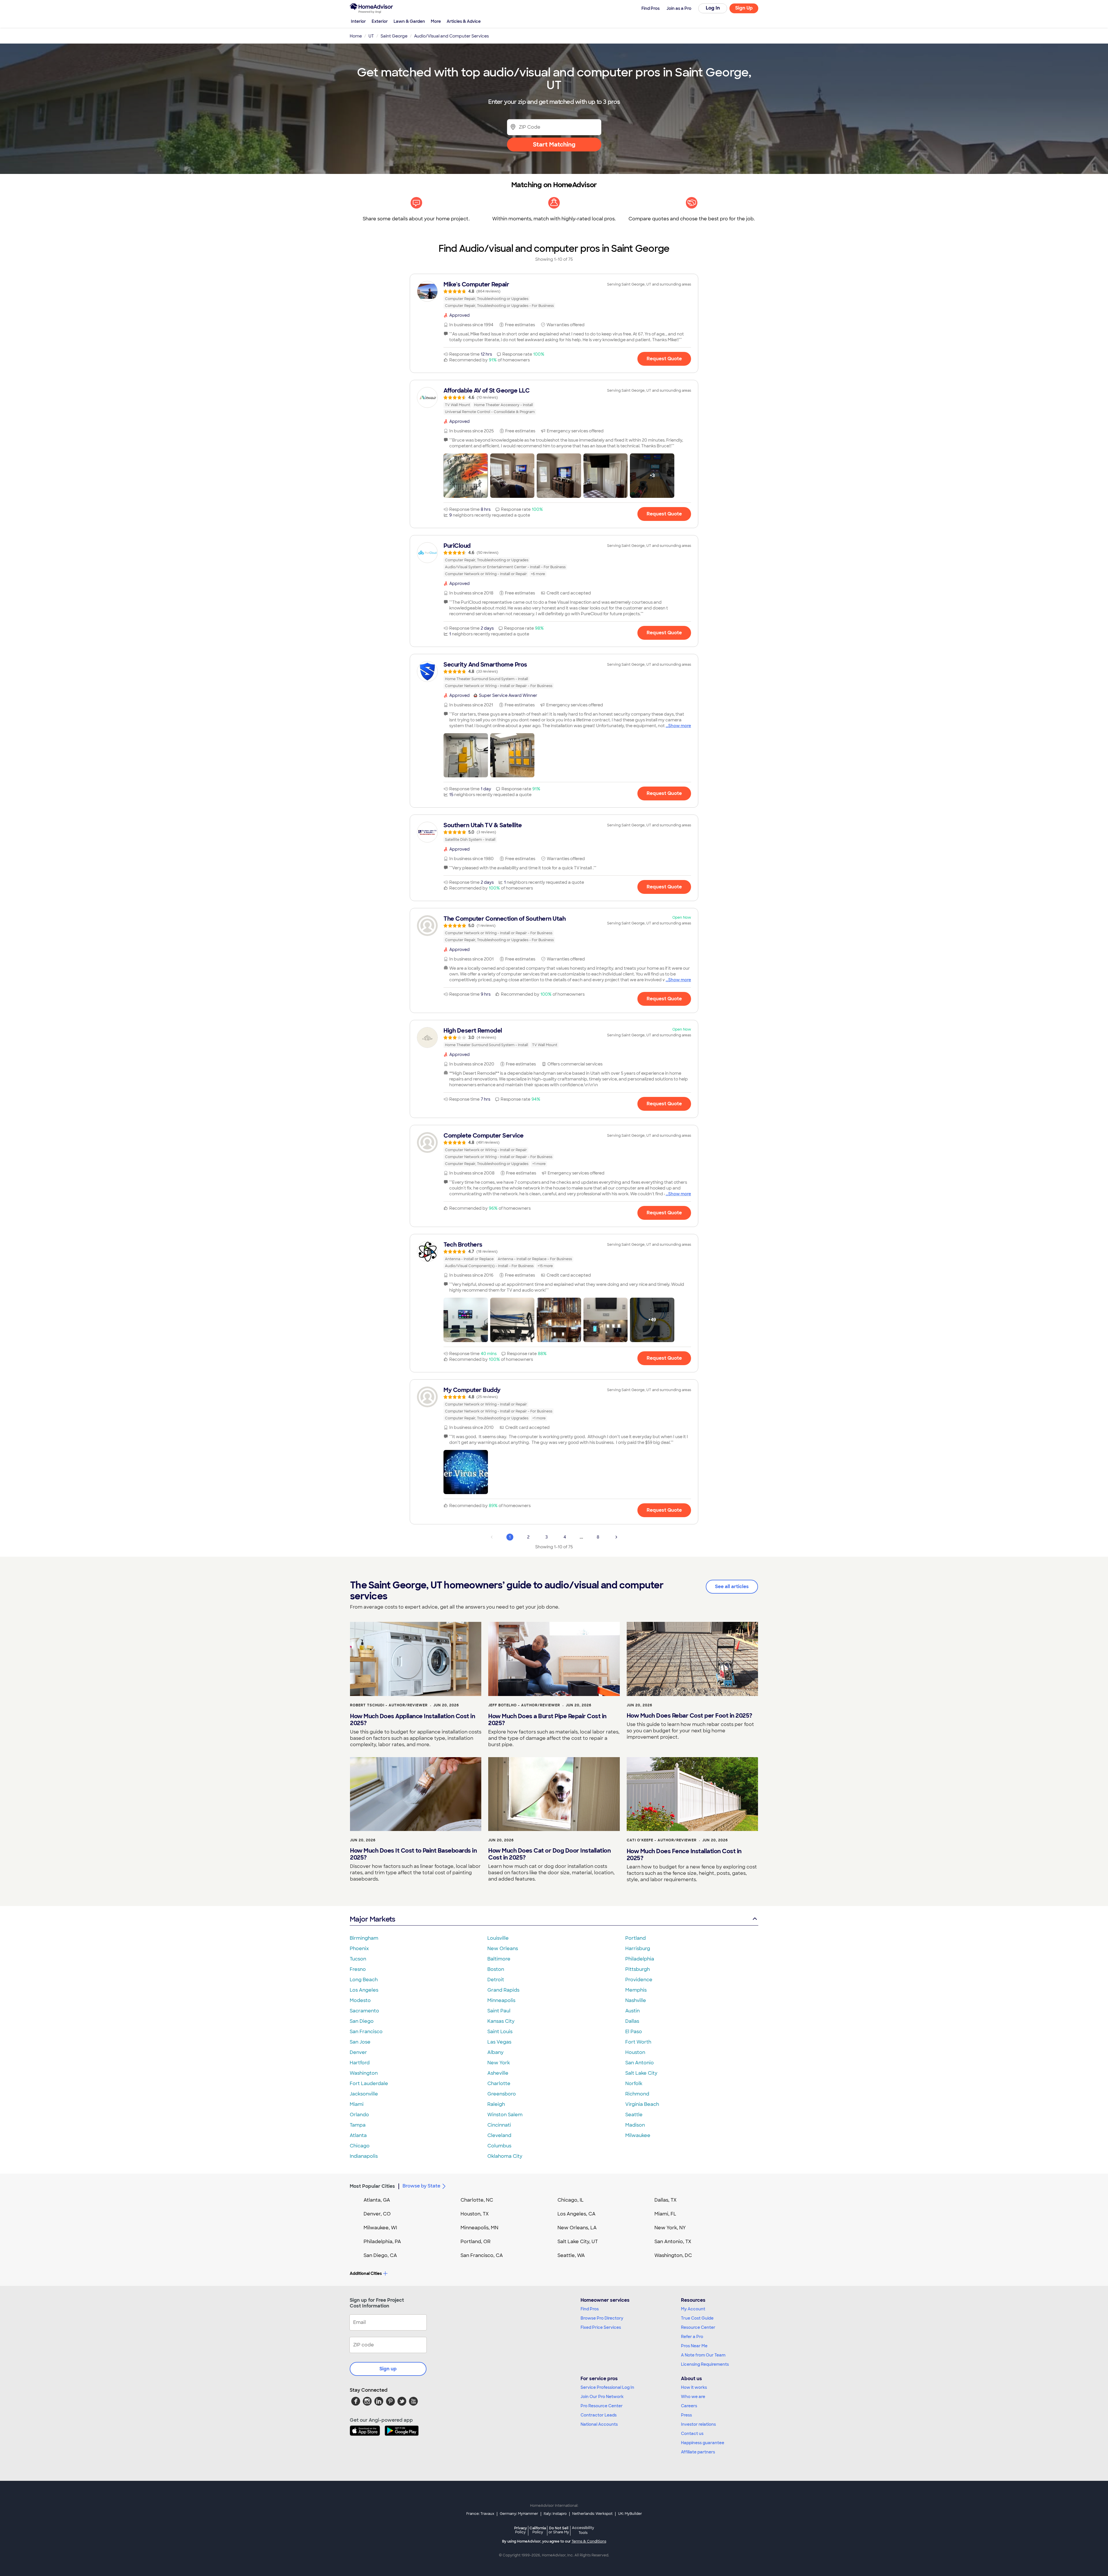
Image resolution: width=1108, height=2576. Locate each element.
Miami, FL (665, 2214)
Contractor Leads (599, 2415)
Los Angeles (364, 1990)
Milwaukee (638, 2135)
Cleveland (499, 2135)
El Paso (634, 2032)
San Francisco (366, 2032)
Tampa (358, 2125)
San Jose (360, 2042)
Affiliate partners (698, 2452)
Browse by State (421, 2186)
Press (686, 2415)
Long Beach (364, 1980)
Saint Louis (500, 2032)
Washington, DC (673, 2255)
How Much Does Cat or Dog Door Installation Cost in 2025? (549, 1854)
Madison (635, 2125)
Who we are (693, 2397)
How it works (694, 2387)
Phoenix (359, 1949)
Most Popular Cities (372, 2186)
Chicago (360, 2146)
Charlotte (499, 2083)
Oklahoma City (505, 2156)
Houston (635, 2052)
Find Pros (590, 2309)
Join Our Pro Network (602, 2397)
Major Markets (372, 1919)
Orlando (359, 2115)
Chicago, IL (571, 2200)
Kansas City (501, 2021)
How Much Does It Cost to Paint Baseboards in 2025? (413, 1854)
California (538, 2530)
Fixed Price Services (601, 2327)
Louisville (498, 1938)
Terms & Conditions (589, 2541)
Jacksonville (364, 2094)
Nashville (636, 2000)
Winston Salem (505, 2115)
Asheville (498, 2073)
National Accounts (599, 2424)
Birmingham (364, 1938)
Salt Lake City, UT (578, 2242)
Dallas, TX (666, 2200)
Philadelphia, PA (382, 2242)
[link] (554, 295)
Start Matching (554, 145)
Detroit (496, 1980)
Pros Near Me (694, 2346)
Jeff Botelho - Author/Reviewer (524, 1705)
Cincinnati (499, 2125)
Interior (358, 21)
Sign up (388, 2369)
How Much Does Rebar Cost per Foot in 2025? (689, 1716)
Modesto (360, 2000)
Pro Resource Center (602, 2406)
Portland (636, 1938)
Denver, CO (377, 2214)
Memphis (636, 1990)
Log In (713, 8)
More (436, 21)
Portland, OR (476, 2242)
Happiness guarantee (703, 2443)
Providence (639, 1980)
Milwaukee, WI (380, 2228)
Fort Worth (638, 2042)
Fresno (358, 1969)
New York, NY (670, 2228)
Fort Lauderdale (369, 2083)
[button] (466, 476)
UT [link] (371, 36)
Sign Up (744, 8)
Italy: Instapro (555, 2514)
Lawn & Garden (409, 21)
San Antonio (640, 2063)
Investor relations (698, 2424)
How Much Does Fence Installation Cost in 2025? (684, 1855)
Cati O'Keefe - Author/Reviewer (662, 1840)
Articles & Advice (464, 21)
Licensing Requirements (705, 2364)
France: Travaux (480, 2514)
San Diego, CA (380, 2255)
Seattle (634, 2115)
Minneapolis (501, 2000)
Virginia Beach (642, 2104)
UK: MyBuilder (630, 2514)
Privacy (521, 2530)
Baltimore (499, 1959)
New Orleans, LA (577, 2228)
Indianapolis (364, 2156)
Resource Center (698, 2327)
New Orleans (503, 1949)
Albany (495, 2052)
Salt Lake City (641, 2073)
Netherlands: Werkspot (592, 2514)
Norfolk (634, 2083)
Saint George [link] (394, 36)
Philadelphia (640, 1959)
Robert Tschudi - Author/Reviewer (389, 1705)
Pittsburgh (638, 1969)
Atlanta (358, 2135)
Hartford (360, 2063)
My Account (693, 2309)
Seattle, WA (571, 2255)
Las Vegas (499, 2042)
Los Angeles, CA (577, 2214)
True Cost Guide (697, 2318)
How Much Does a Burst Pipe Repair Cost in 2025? (547, 1720)
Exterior (380, 21)
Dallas (632, 2021)
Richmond (637, 2094)
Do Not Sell (559, 2530)
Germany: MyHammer (519, 2514)
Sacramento (364, 2011)
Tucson (358, 1959)
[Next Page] (616, 1537)
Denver (358, 2052)
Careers (689, 2406)
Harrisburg (638, 1949)
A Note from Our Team (703, 2355)
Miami (357, 2104)
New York (499, 2063)
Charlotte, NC (477, 2200)
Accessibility (583, 2530)
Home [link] (356, 36)
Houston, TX (475, 2214)
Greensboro (502, 2094)
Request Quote (664, 359)
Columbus (499, 2146)
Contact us (692, 2434)
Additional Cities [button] (366, 2273)
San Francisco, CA (482, 2255)
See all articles (732, 1587)
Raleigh (496, 2104)
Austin (632, 2011)
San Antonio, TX (673, 2242)
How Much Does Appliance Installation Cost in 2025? (412, 1720)
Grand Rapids (503, 1990)
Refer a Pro (692, 2337)
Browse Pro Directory (602, 2318)
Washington (364, 2073)
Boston (496, 1969)
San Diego (362, 2021)
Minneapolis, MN (479, 2228)
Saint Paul (499, 2011)
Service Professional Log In (607, 2387)
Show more (680, 726)
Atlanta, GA (377, 2200)
